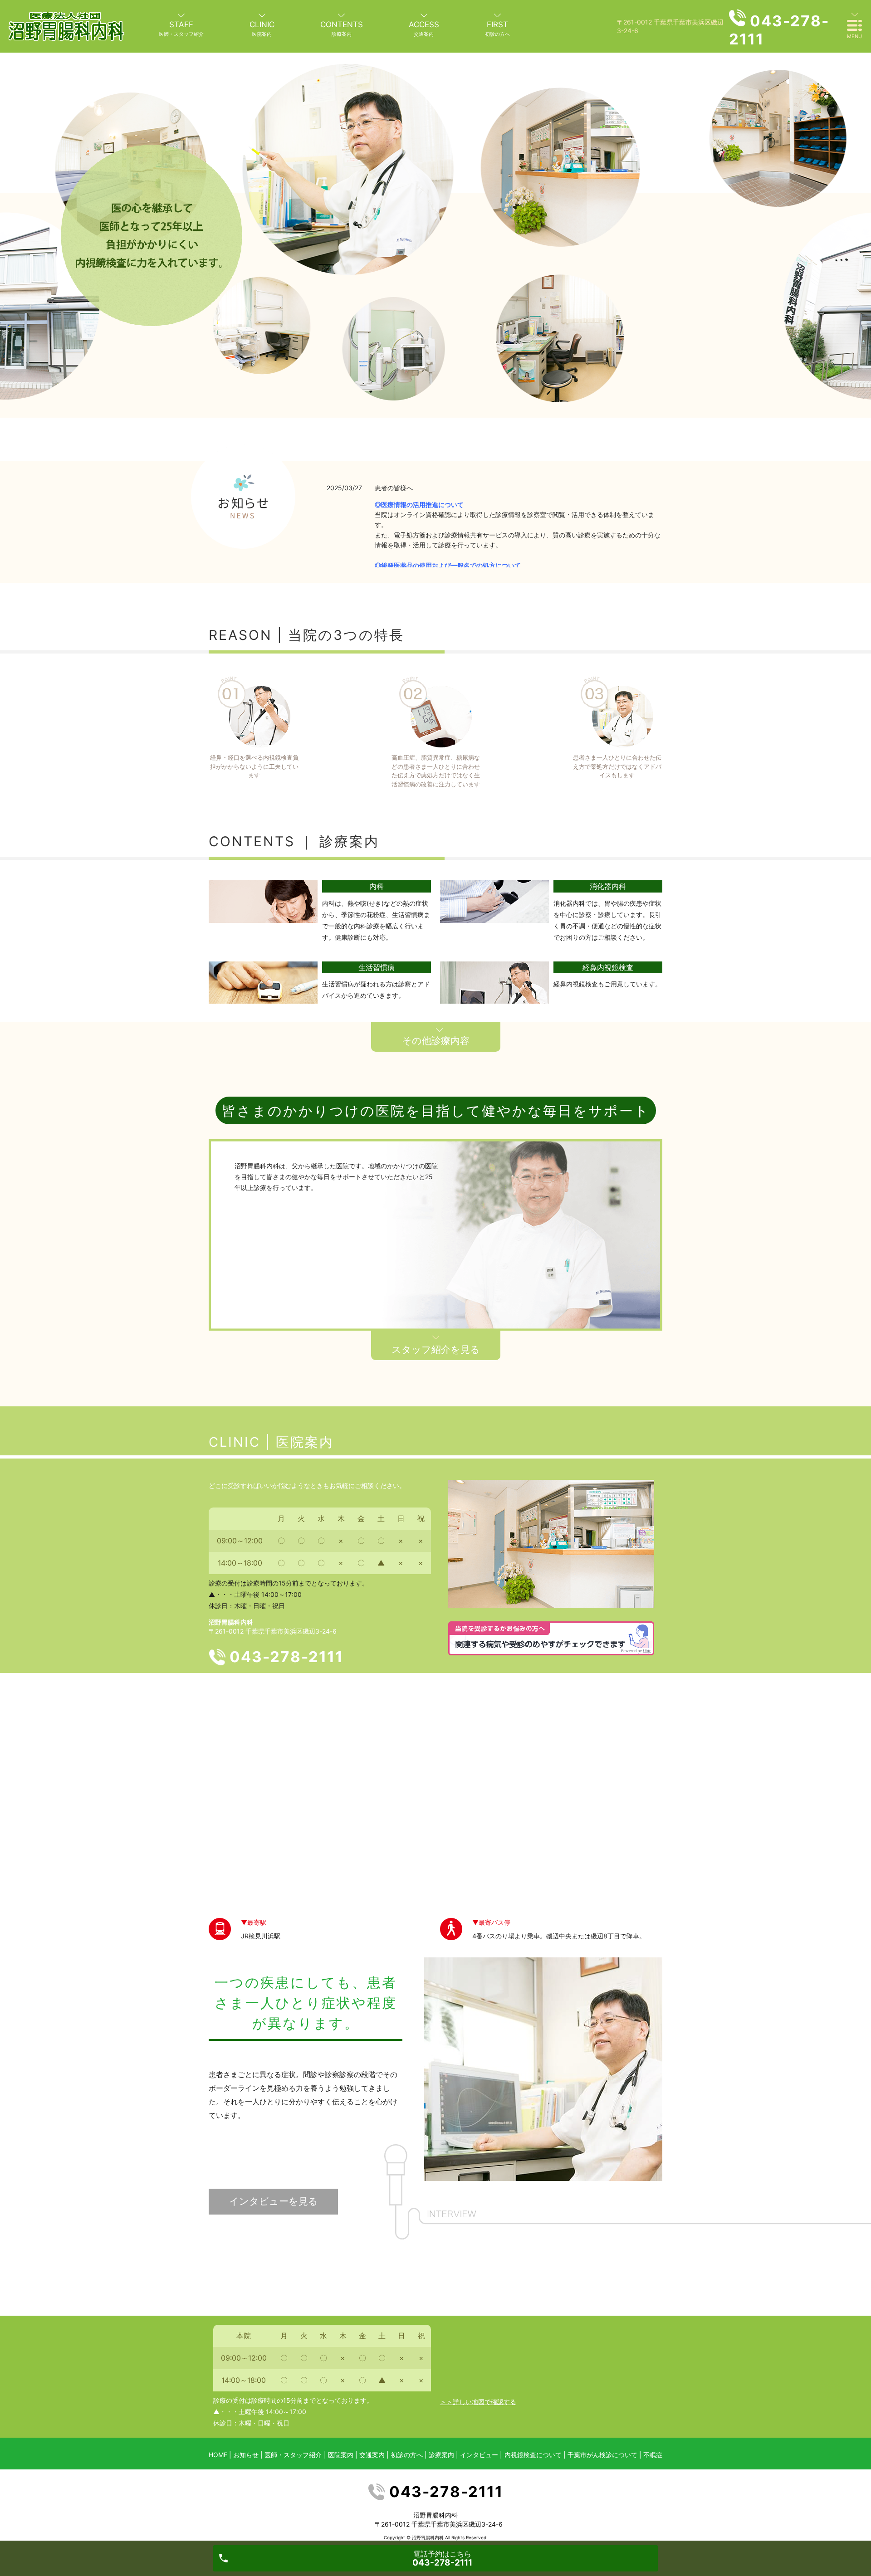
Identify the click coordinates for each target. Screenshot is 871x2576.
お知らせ (246, 2455)
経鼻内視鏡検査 (608, 967)
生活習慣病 (377, 967)
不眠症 (653, 2455)
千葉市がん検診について (602, 2455)
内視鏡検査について (533, 2455)
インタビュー (479, 2455)
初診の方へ (407, 2455)
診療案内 (441, 2455)
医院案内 (341, 2455)
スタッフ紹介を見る (436, 1349)
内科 (377, 886)
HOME (218, 2455)
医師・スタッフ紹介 (293, 2455)
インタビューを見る (274, 2201)
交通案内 (372, 2455)
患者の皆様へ (394, 488)
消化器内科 (608, 886)
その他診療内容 (436, 1041)
